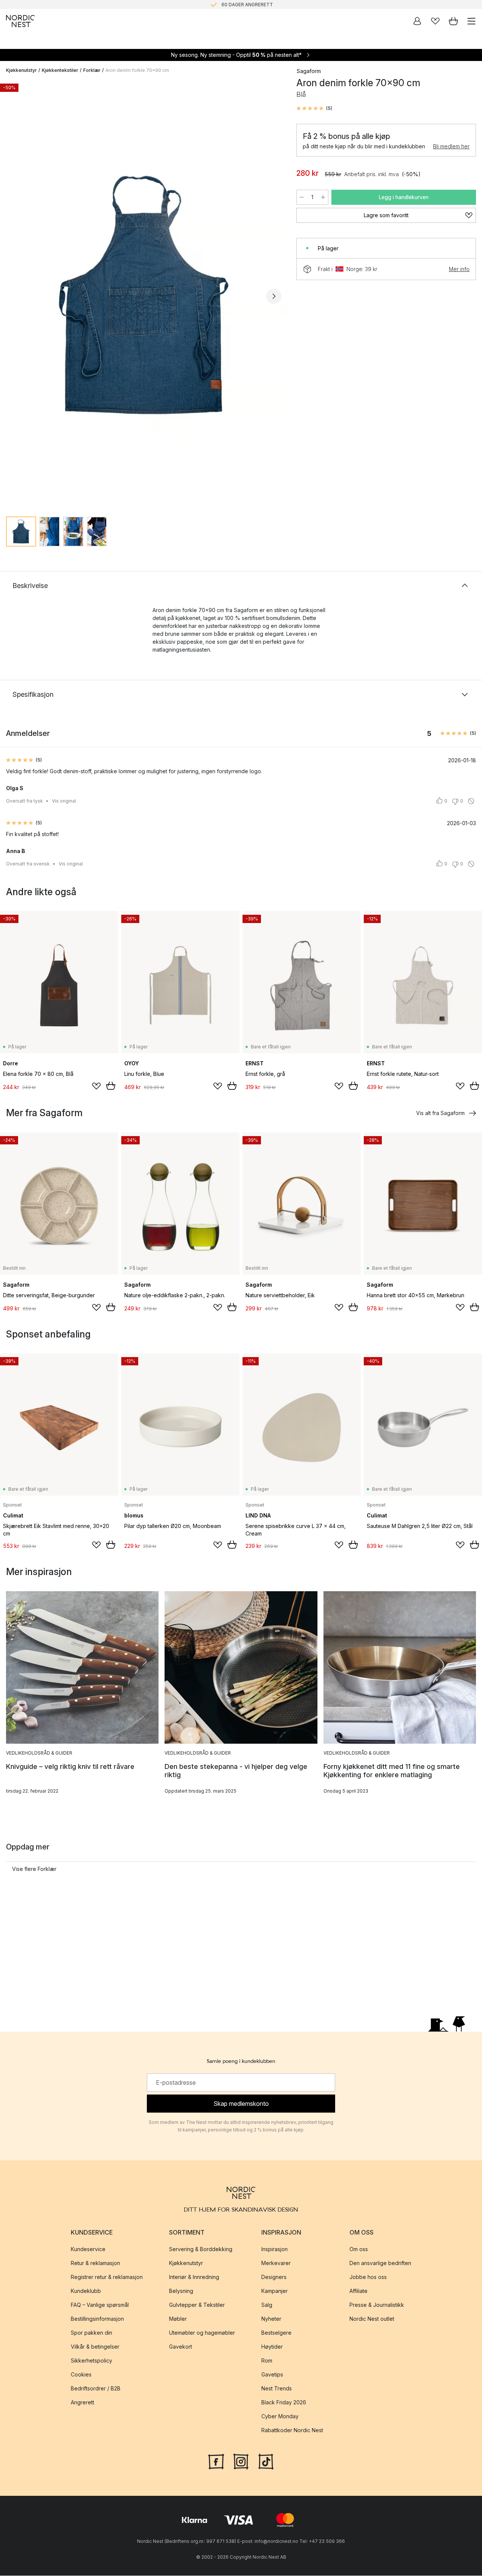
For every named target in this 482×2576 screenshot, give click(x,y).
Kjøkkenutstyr (21, 70)
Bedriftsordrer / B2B (96, 2389)
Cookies (81, 2375)
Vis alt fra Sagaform (440, 1113)
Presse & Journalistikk (377, 2305)
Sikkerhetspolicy (92, 2361)
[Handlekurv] (453, 21)
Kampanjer (275, 2291)
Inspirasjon (275, 2249)
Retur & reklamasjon (95, 2263)
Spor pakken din (92, 2333)
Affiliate (358, 2291)
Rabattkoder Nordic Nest (292, 2431)
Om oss (359, 2249)
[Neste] (274, 296)
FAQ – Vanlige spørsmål (100, 2305)
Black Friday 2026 (284, 2403)
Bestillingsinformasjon (97, 2319)
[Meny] (471, 21)
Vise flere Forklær (34, 1869)
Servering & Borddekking (201, 2249)
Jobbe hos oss (368, 2277)
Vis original (64, 801)
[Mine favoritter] (435, 21)
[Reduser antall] (302, 197)
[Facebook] (216, 2461)
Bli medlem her (451, 146)
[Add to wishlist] (96, 1086)
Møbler (178, 2319)
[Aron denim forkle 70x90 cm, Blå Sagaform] (144, 295)
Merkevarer (276, 2263)
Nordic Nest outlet (372, 2319)
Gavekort (181, 2347)
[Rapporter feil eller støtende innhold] (471, 801)
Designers (274, 2277)
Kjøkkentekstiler (60, 70)
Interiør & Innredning (194, 2277)
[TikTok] (266, 2461)
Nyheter (271, 2319)
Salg (267, 2305)
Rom (267, 2361)
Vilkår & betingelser (95, 2347)
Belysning (181, 2291)
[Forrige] (14, 296)
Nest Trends (277, 2389)
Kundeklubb (86, 2291)
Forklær (92, 70)
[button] (314, 108)
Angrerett (82, 2403)
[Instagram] (241, 2461)
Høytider (272, 2347)
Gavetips (272, 2375)
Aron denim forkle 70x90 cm (137, 70)
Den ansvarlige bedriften (380, 2263)
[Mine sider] (417, 21)
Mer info (459, 269)
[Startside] (20, 21)
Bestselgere (276, 2333)
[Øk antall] (323, 197)
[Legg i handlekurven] (111, 1086)
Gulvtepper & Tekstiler (197, 2305)
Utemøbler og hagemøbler (202, 2333)
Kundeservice (88, 2249)
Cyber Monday (280, 2417)
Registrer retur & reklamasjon (107, 2277)
